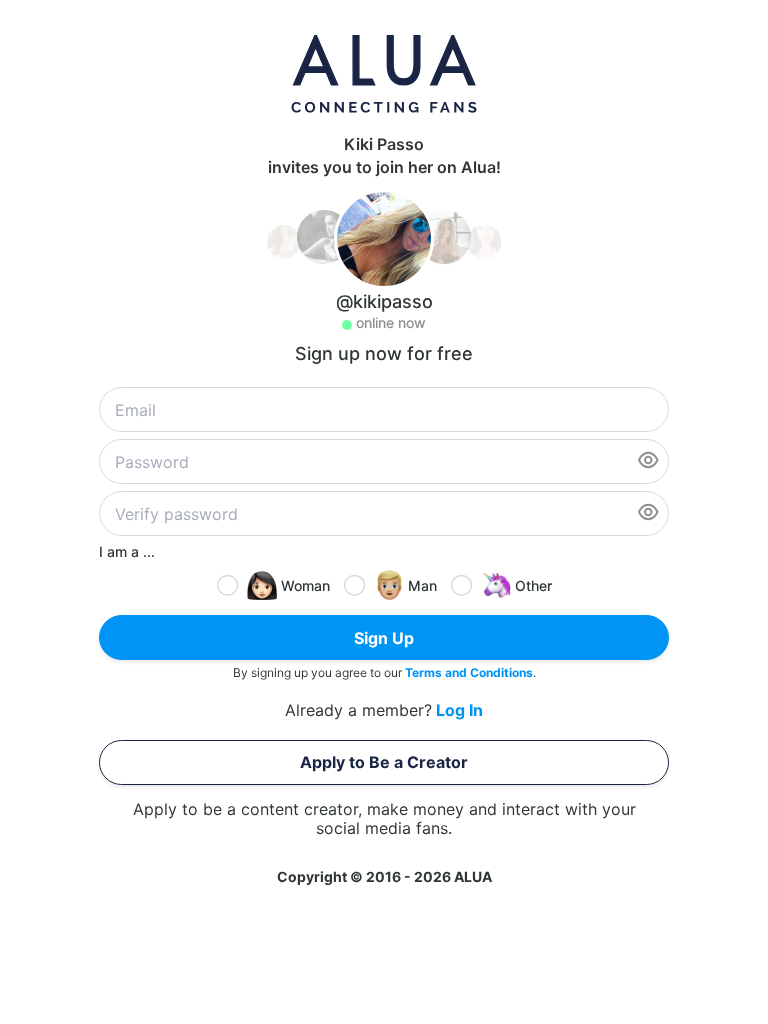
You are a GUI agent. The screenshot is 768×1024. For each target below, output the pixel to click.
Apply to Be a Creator (384, 762)
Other (533, 585)
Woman (305, 585)
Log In (459, 710)
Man (422, 585)
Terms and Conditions (469, 672)
